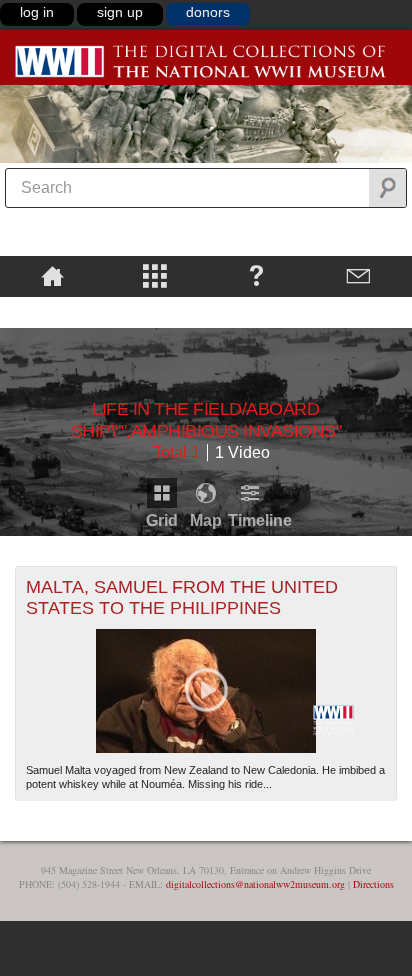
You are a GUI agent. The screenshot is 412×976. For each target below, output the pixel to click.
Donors (208, 12)
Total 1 (176, 453)
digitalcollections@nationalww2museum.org (255, 884)
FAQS (256, 275)
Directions (373, 884)
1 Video (242, 453)
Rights (52, 311)
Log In (37, 12)
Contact (358, 275)
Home (52, 275)
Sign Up (120, 12)
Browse (155, 275)
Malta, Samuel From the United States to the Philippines (182, 597)
